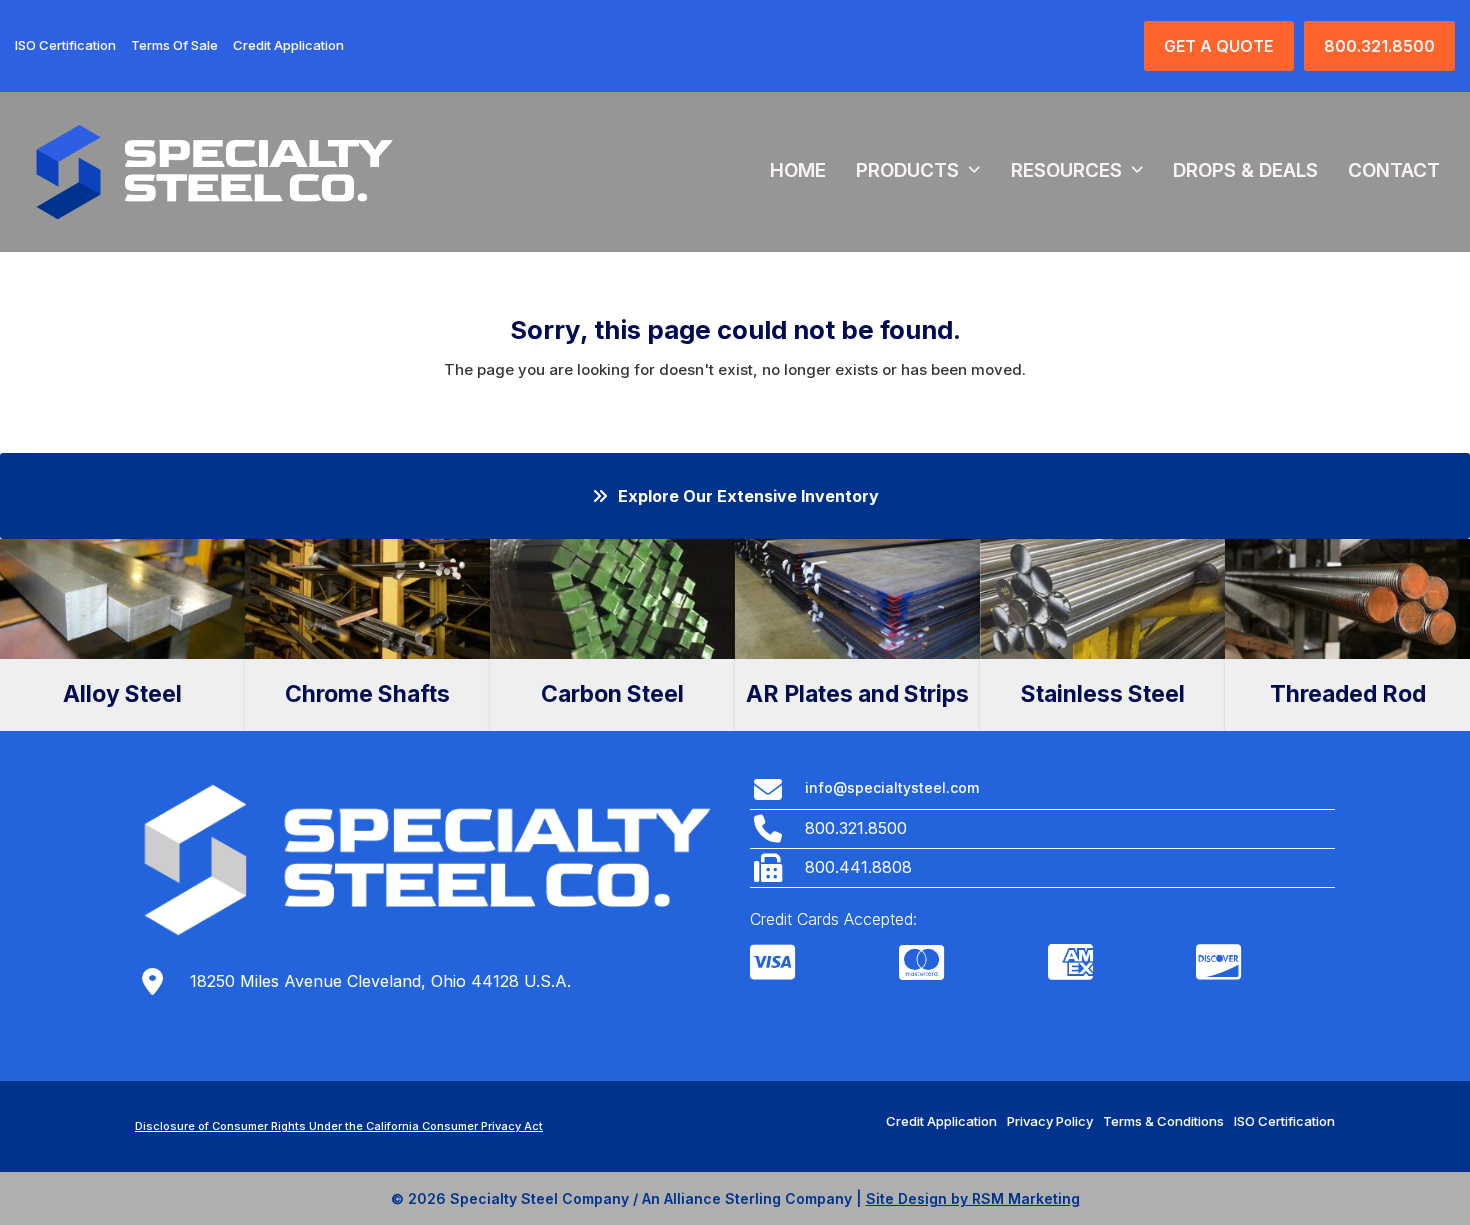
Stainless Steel (1103, 694)
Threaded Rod (1348, 694)
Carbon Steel (612, 694)
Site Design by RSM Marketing (973, 1198)
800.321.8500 (1379, 46)
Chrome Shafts (367, 694)
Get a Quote (1218, 46)
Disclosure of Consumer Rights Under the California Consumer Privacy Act (339, 1126)
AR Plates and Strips (857, 694)
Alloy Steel (122, 694)
